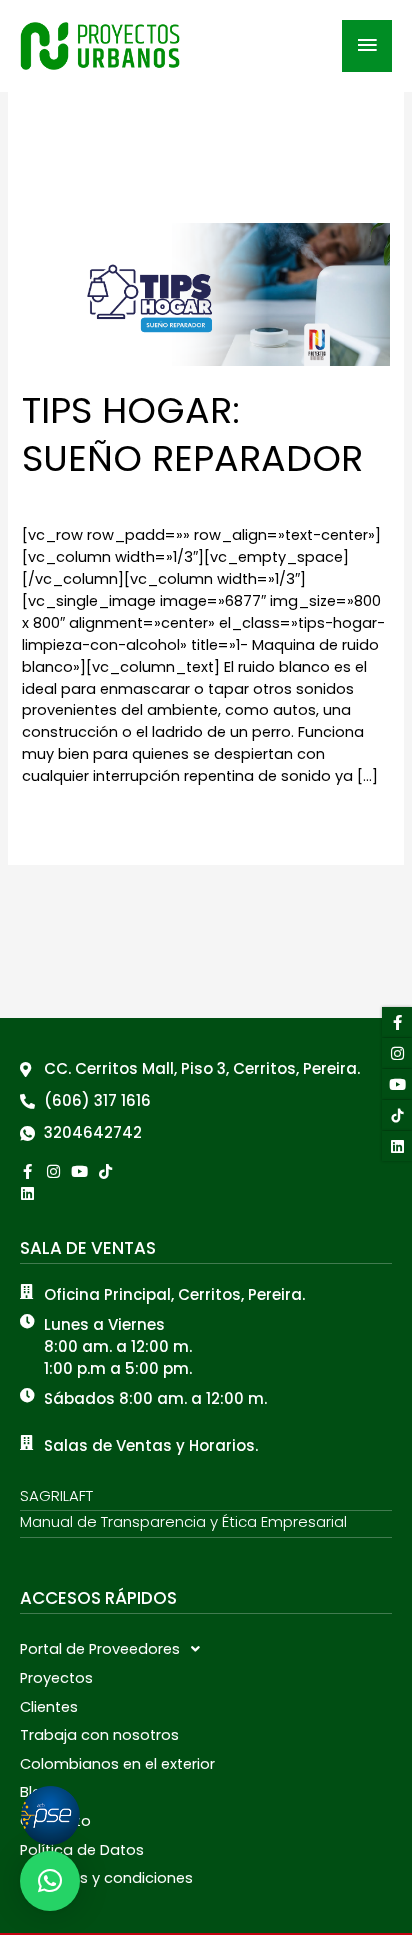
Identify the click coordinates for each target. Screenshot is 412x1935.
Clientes (49, 1707)
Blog (36, 1792)
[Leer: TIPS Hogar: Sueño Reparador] (205, 293)
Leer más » (60, 820)
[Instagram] (397, 1053)
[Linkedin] (27, 1193)
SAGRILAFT (56, 1495)
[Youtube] (397, 1084)
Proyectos (56, 1678)
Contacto (55, 1821)
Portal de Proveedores (100, 1649)
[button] (206, 1649)
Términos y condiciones (106, 1878)
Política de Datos (82, 1850)
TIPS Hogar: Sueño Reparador (192, 434)
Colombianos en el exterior (117, 1764)
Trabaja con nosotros (99, 1735)
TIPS (36, 500)
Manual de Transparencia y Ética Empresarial (183, 1521)
